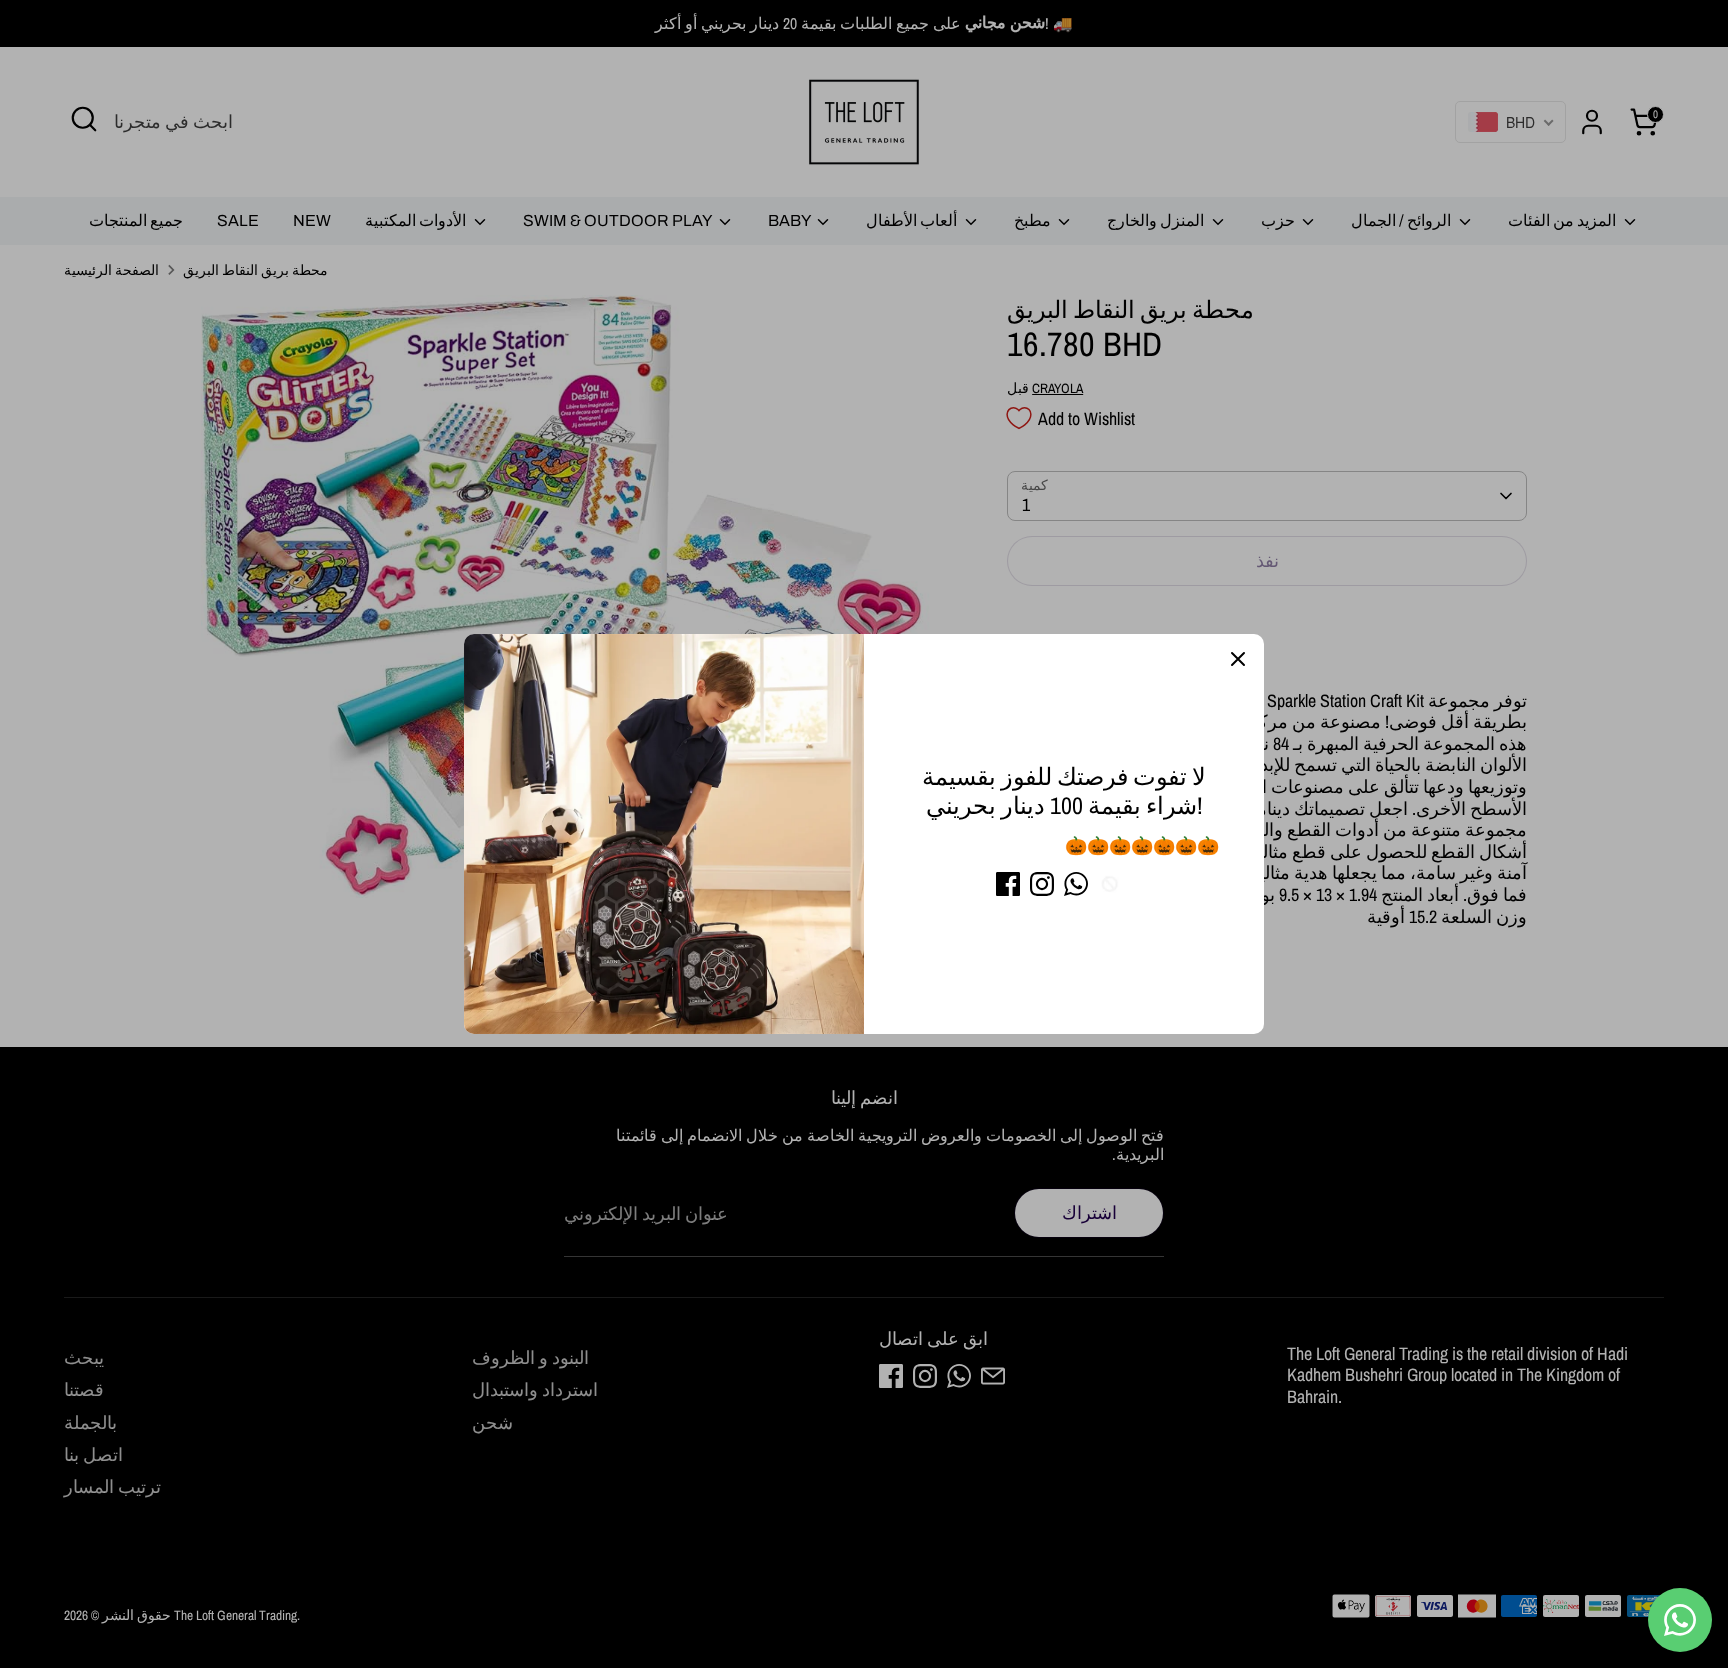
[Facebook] (1008, 884)
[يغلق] (1238, 660)
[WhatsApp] (1076, 884)
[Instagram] (1042, 884)
